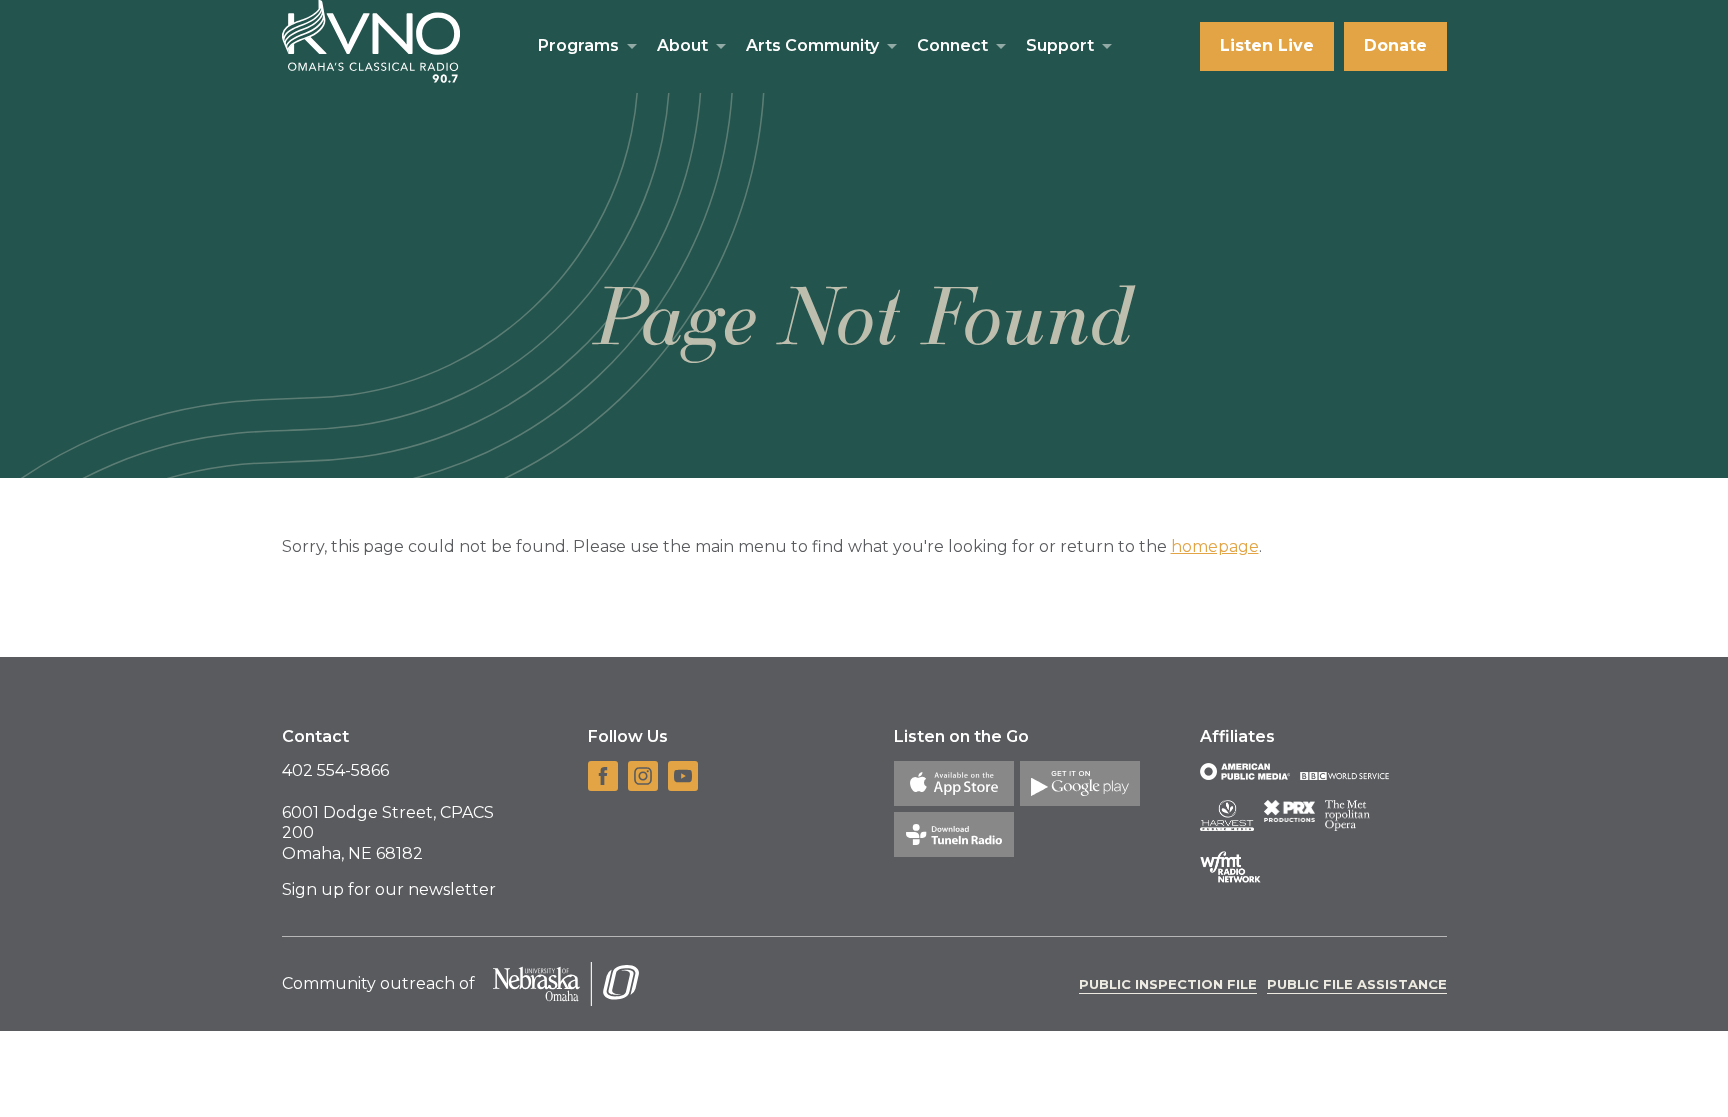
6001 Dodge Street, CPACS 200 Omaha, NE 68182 (388, 833)
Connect (952, 45)
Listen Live (1267, 45)
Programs (578, 45)
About (682, 45)
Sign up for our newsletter (389, 889)
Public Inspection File (1168, 984)
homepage (1215, 546)
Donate (1395, 45)
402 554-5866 (335, 770)
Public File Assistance (1357, 984)
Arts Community (812, 45)
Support (1060, 45)
